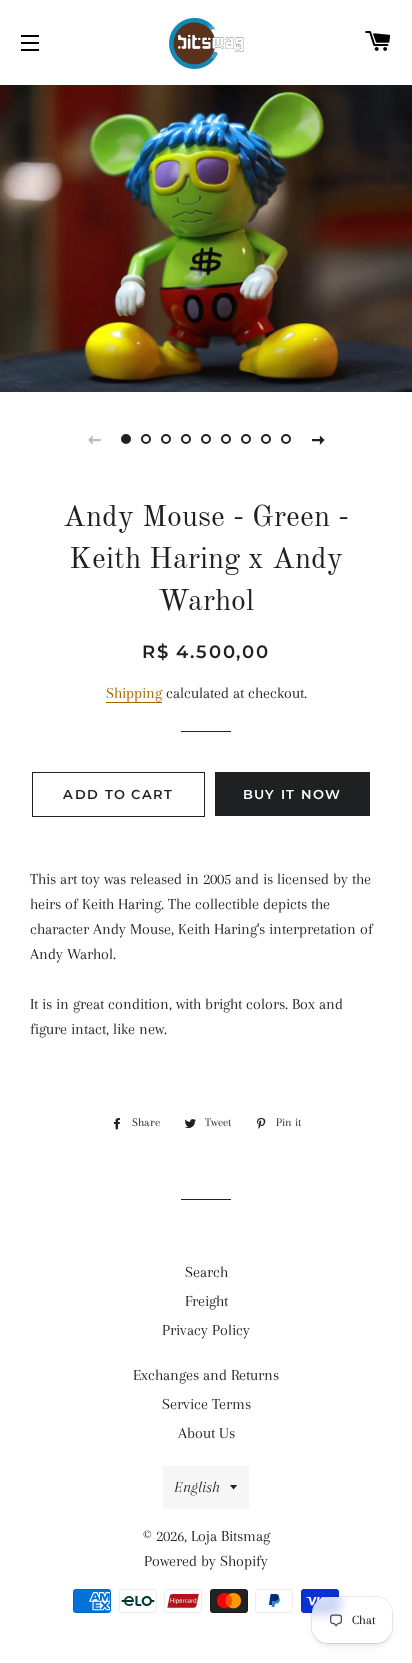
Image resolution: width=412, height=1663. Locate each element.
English (197, 1487)
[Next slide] (318, 439)
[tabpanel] (206, 236)
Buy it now (292, 794)
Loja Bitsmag (230, 1536)
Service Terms (206, 1404)
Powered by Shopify (206, 1561)
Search (206, 1272)
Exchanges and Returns (206, 1375)
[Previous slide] (94, 439)
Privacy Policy (206, 1330)
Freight (206, 1301)
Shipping (134, 693)
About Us (206, 1433)
